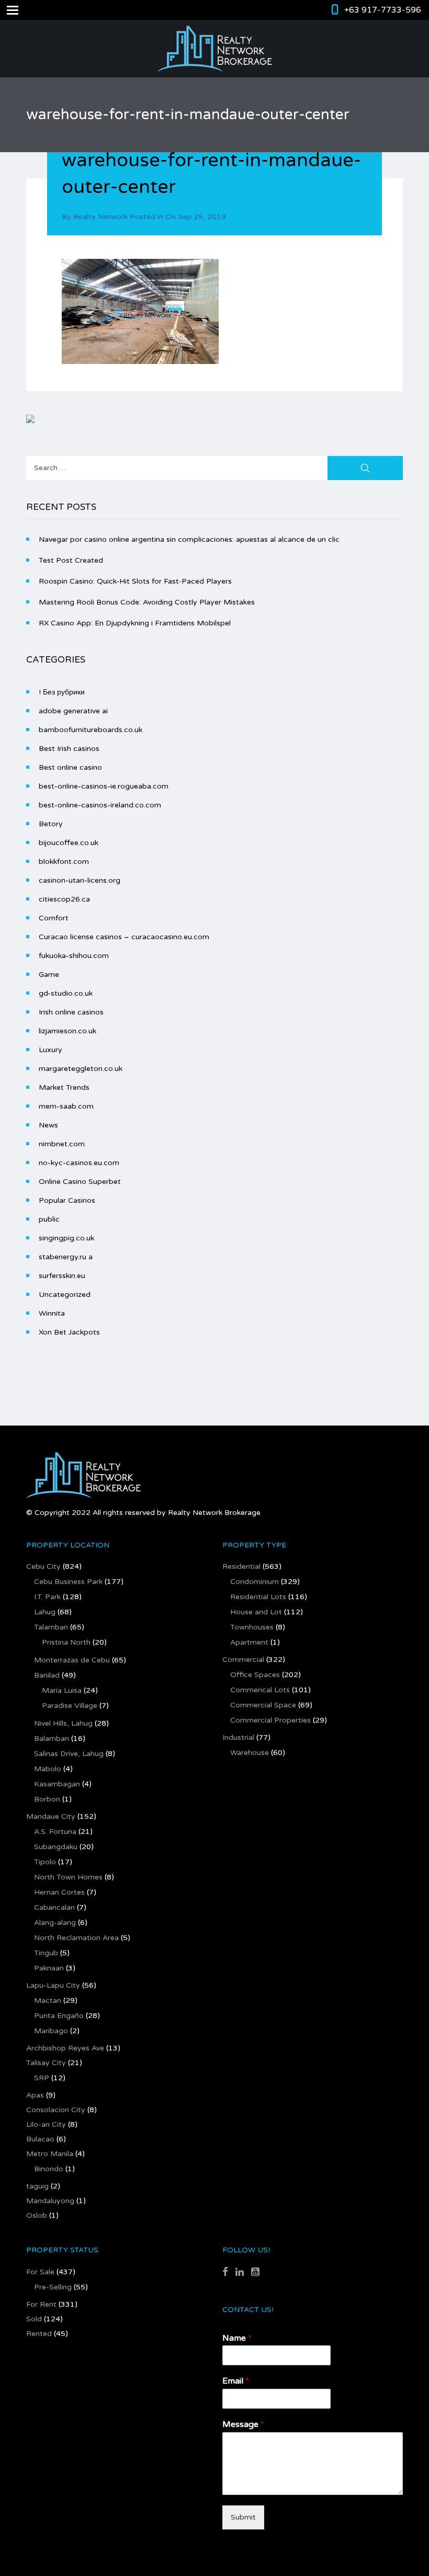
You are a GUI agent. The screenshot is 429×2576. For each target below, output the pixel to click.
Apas (35, 2095)
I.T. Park (47, 1597)
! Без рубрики (62, 692)
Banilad (47, 1675)
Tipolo (45, 1862)
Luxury (50, 1050)
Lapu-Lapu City (53, 1985)
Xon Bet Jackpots (69, 1332)
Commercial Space (263, 1705)
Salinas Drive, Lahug (69, 1754)
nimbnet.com (62, 1144)
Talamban (51, 1627)
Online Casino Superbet (80, 1182)
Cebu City (43, 1566)
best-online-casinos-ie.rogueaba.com (104, 786)
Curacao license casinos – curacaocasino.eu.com (124, 937)
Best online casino (70, 767)
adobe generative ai (73, 711)
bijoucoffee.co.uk (69, 843)
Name (237, 2338)
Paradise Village (70, 1706)
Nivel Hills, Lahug (63, 1723)
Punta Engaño (59, 2016)
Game (49, 974)
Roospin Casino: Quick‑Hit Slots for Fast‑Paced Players (135, 581)
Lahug (45, 1612)
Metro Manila (50, 2154)
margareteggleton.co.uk (81, 1069)
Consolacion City (56, 2110)
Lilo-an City (46, 2124)
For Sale (40, 2272)
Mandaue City (51, 1816)
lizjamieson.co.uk (67, 1031)
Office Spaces (255, 1675)
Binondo (49, 2169)
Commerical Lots (260, 1690)
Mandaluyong (50, 2201)
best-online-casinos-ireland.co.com (100, 805)
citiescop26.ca (64, 899)
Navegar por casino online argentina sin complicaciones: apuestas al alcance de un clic (189, 539)
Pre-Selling (53, 2287)
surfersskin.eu (62, 1276)
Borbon (47, 1799)
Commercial (243, 1660)
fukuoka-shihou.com (74, 956)
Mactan (48, 2001)
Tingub (46, 1953)
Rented (39, 2334)
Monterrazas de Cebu (72, 1660)
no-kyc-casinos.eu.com (79, 1163)
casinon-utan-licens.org (80, 880)
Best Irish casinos (69, 749)
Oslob (37, 2215)
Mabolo (48, 1769)
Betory (51, 824)
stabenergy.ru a (66, 1257)
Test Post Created (71, 560)
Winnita (52, 1313)
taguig (37, 2186)
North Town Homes (68, 1877)
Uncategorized (65, 1295)
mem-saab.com (66, 1106)
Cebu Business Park (68, 1582)
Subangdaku (56, 1847)
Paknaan (49, 1968)
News (48, 1125)
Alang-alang (55, 1923)
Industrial (238, 1737)
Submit (243, 2517)
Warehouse (250, 1753)
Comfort (54, 918)
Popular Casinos (67, 1200)
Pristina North (66, 1642)
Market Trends (64, 1087)
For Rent (41, 2304)
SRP (42, 2078)
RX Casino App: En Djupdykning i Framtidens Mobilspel (135, 623)
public (49, 1219)
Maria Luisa (62, 1690)
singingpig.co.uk (66, 1238)
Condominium (255, 1582)
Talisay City (46, 2063)
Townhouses (252, 1627)
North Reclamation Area (76, 1938)
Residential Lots (258, 1597)
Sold (34, 2319)
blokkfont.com (64, 862)
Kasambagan (57, 1784)
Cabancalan (54, 1907)
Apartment (249, 1642)
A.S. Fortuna (55, 1832)
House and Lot (256, 1612)
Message (243, 2424)
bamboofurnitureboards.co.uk (91, 730)
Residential (241, 1566)
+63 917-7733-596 (383, 10)
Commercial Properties (270, 1720)
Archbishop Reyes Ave (65, 2048)
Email (236, 2381)
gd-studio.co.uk (66, 993)
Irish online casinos (71, 1012)
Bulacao (40, 2139)
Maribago (51, 2031)
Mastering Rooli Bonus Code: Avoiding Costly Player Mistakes (147, 602)
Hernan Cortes (59, 1892)
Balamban (52, 1739)
